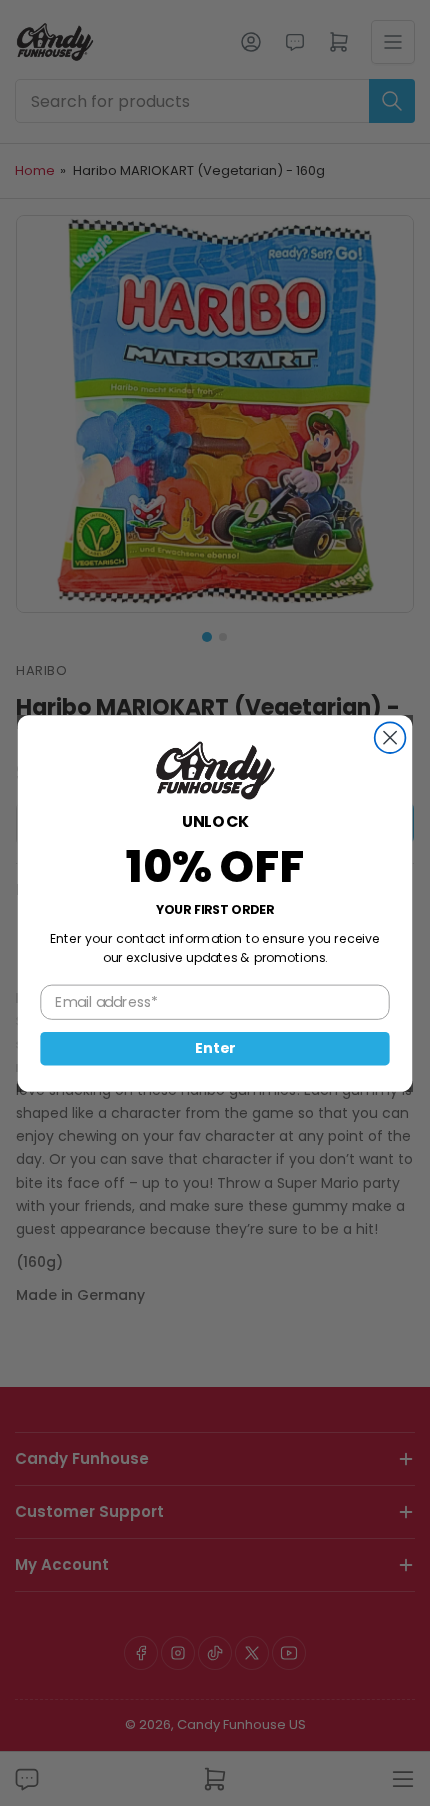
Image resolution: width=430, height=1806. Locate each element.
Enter (214, 1048)
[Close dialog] (390, 737)
